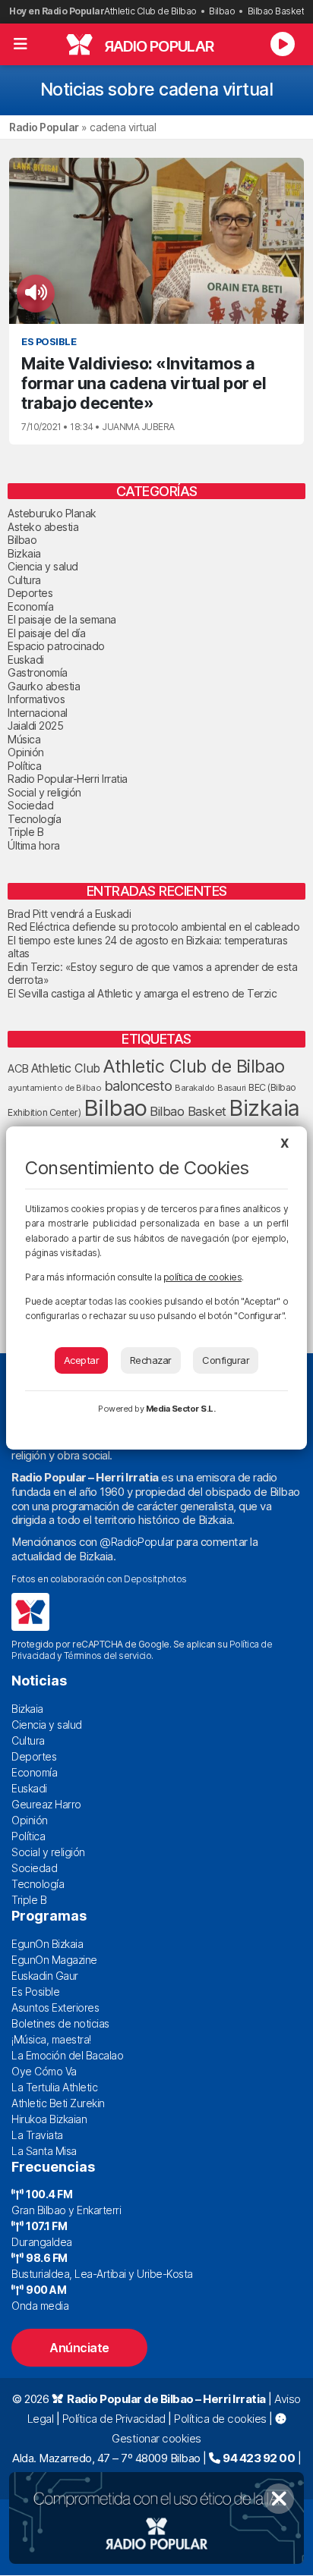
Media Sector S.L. (181, 1409)
